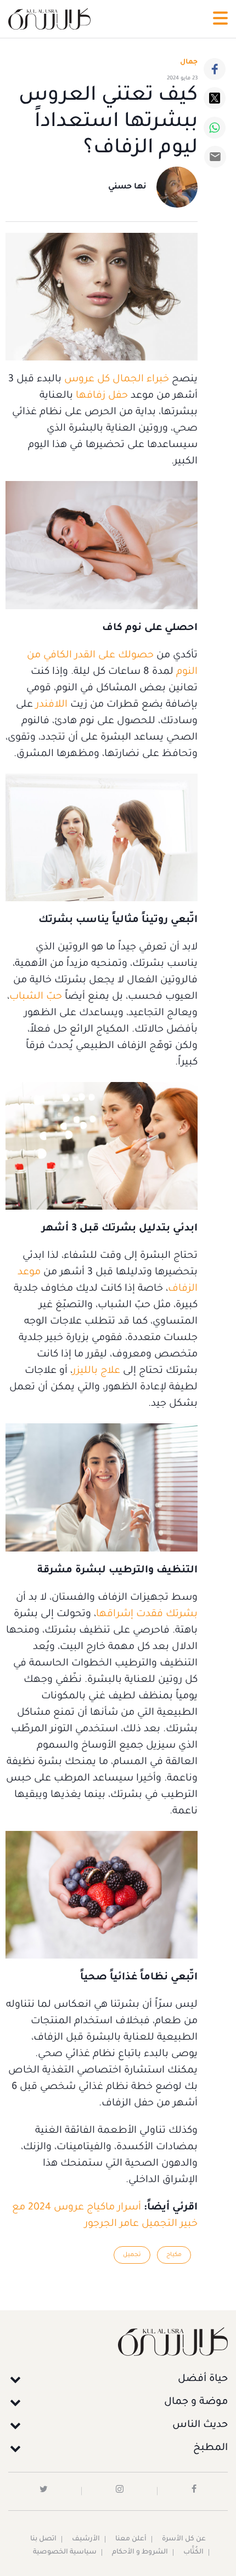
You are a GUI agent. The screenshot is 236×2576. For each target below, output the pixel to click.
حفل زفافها (102, 396)
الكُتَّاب (193, 2552)
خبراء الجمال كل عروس (117, 380)
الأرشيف (86, 2539)
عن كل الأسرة (184, 2539)
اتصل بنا (43, 2539)
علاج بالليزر (96, 1371)
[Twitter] (215, 98)
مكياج (174, 2255)
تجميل (132, 2255)
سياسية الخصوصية (65, 2552)
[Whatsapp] (215, 128)
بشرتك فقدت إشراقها (147, 1615)
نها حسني (127, 187)
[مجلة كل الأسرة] (118, 2341)
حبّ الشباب (36, 997)
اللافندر (50, 705)
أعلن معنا (131, 2539)
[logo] (49, 19)
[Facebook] (215, 69)
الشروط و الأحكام (140, 2552)
